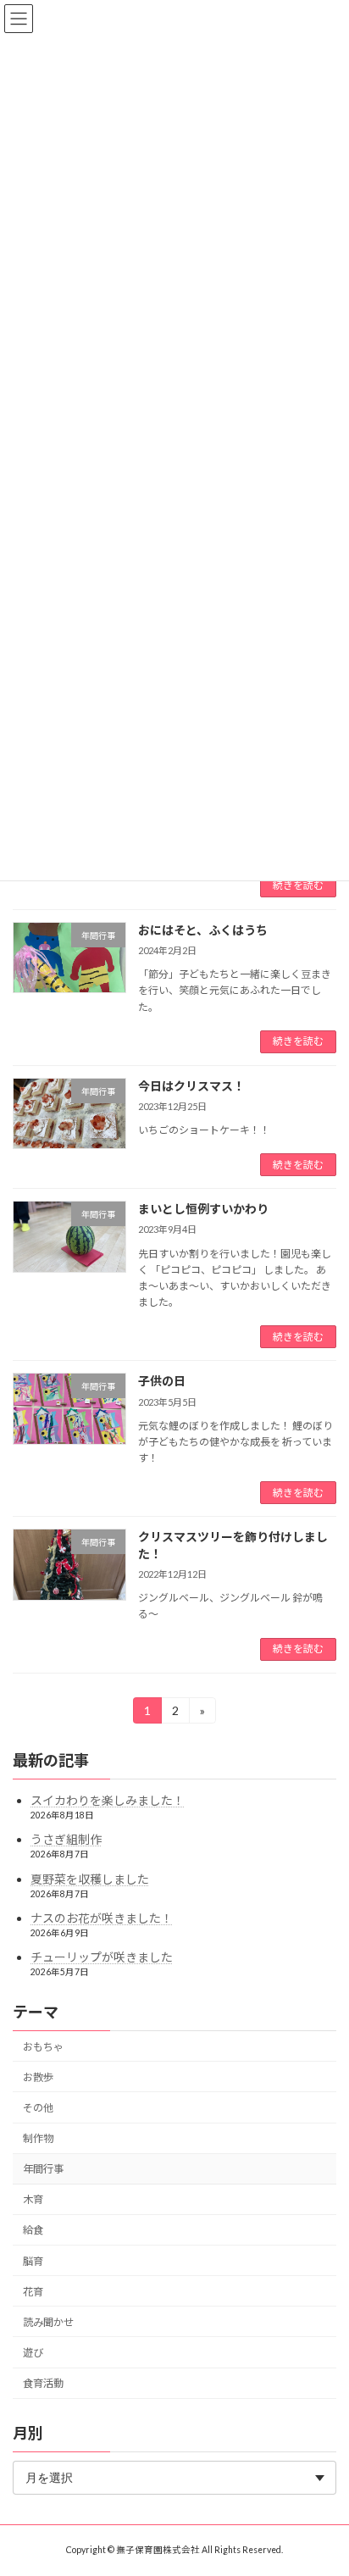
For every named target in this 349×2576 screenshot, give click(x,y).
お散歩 (38, 2077)
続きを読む (298, 885)
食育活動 (43, 2383)
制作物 (38, 2138)
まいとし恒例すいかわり (203, 1209)
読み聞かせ (48, 2322)
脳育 (33, 2260)
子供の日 (162, 1381)
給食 (33, 2230)
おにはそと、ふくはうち (203, 930)
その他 (38, 2108)
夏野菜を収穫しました (90, 1878)
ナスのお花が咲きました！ (102, 1917)
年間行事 (43, 2169)
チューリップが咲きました (102, 1957)
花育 (33, 2291)
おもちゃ (43, 2046)
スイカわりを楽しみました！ (108, 1800)
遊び (33, 2353)
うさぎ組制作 (66, 1839)
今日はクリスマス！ (191, 1086)
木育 (33, 2199)
